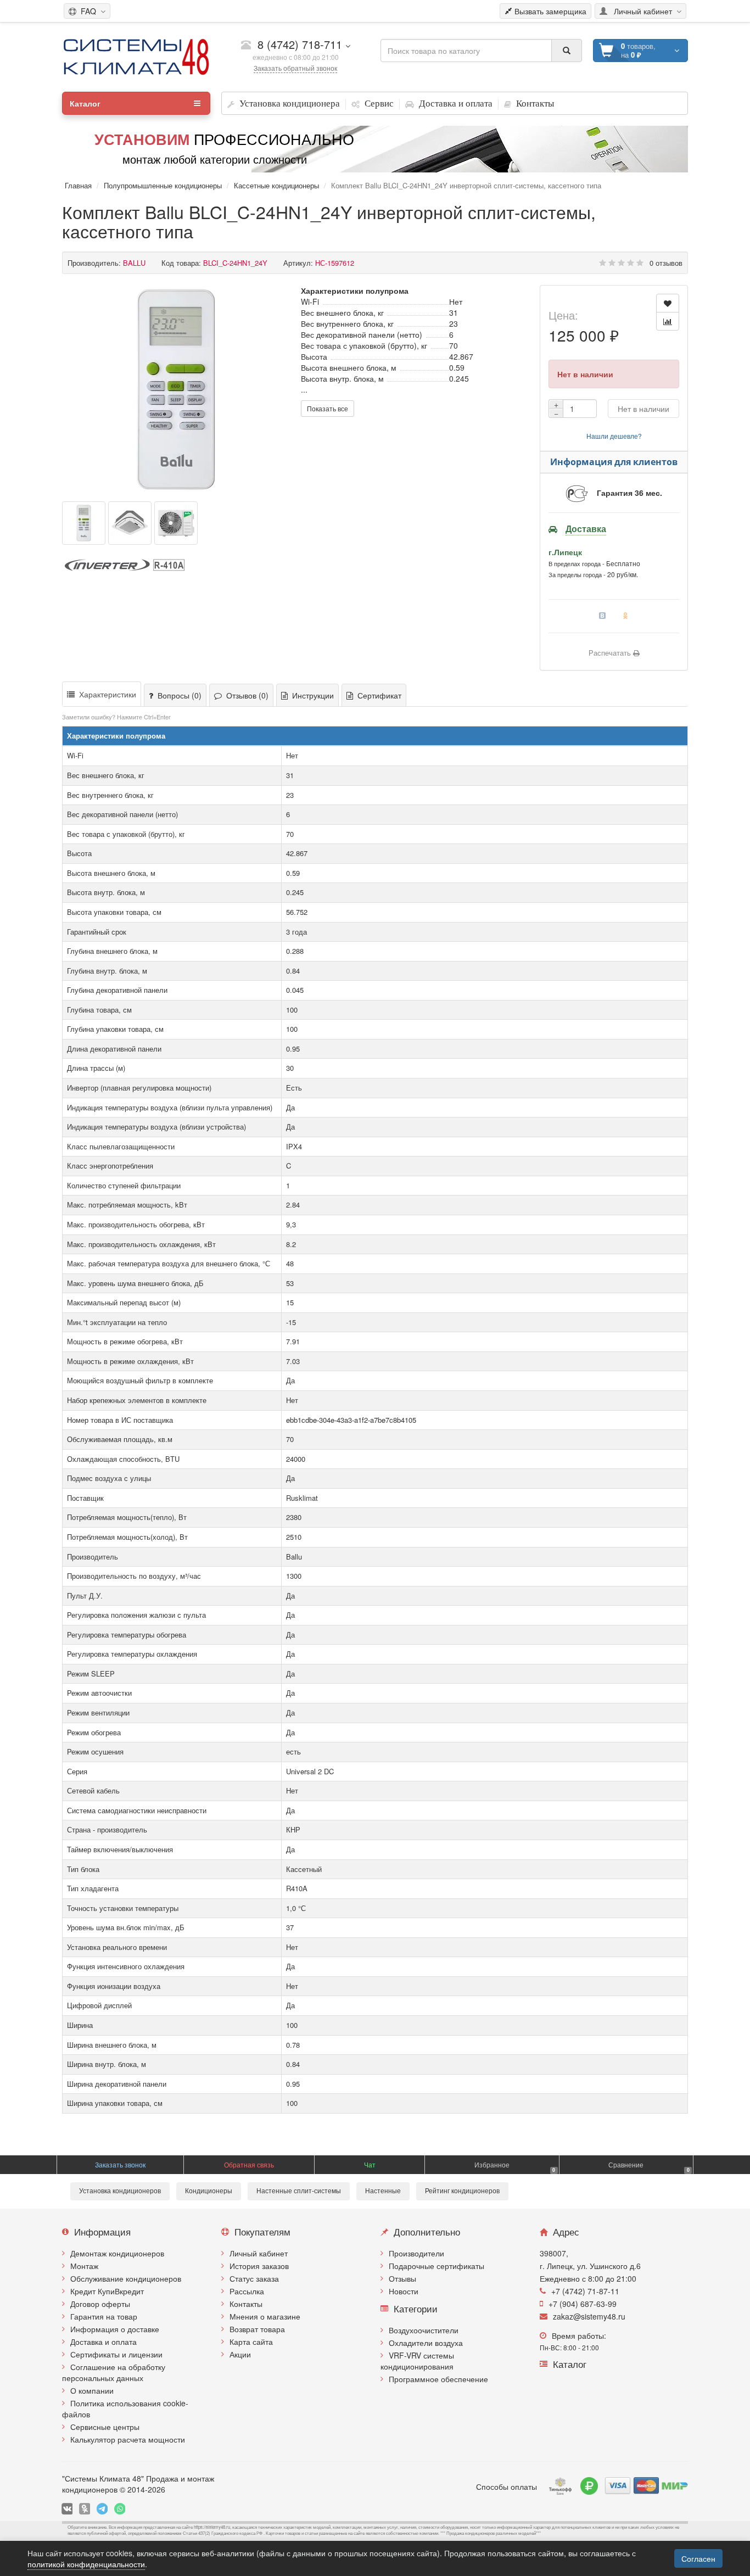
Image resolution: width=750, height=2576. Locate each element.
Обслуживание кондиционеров (126, 2278)
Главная (78, 185)
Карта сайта (251, 2342)
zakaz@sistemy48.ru (589, 2316)
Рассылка (247, 2291)
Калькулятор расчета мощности (128, 2439)
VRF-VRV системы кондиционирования (417, 2361)
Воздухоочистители (424, 2330)
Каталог (85, 103)
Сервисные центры (105, 2427)
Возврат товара (257, 2329)
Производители (416, 2253)
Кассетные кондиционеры (276, 185)
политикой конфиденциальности (86, 2564)
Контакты (246, 2304)
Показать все (328, 408)
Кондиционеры (209, 2191)
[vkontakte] (67, 2509)
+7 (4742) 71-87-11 (585, 2291)
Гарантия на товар (104, 2316)
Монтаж (84, 2266)
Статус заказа (254, 2278)
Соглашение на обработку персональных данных (114, 2372)
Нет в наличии (643, 409)
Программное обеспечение (438, 2379)
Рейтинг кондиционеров (462, 2191)
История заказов (259, 2266)
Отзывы (402, 2278)
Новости (404, 2291)
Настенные (383, 2191)
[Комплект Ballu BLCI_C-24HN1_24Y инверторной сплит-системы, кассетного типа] (176, 389)
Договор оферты (100, 2304)
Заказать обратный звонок (295, 68)
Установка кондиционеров (120, 2191)
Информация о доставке (115, 2329)
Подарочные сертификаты (436, 2266)
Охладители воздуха (426, 2343)
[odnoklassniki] (85, 2509)
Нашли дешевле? (614, 436)
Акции (240, 2354)
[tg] (102, 2509)
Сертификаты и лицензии (116, 2354)
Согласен (698, 2558)
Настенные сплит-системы (299, 2191)
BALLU (134, 263)
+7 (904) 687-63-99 (583, 2304)
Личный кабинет (259, 2253)
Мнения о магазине (265, 2316)
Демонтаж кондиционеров (117, 2253)
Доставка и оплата (103, 2342)
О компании (92, 2390)
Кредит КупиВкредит (107, 2291)
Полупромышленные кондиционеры (163, 185)
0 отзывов (666, 263)
